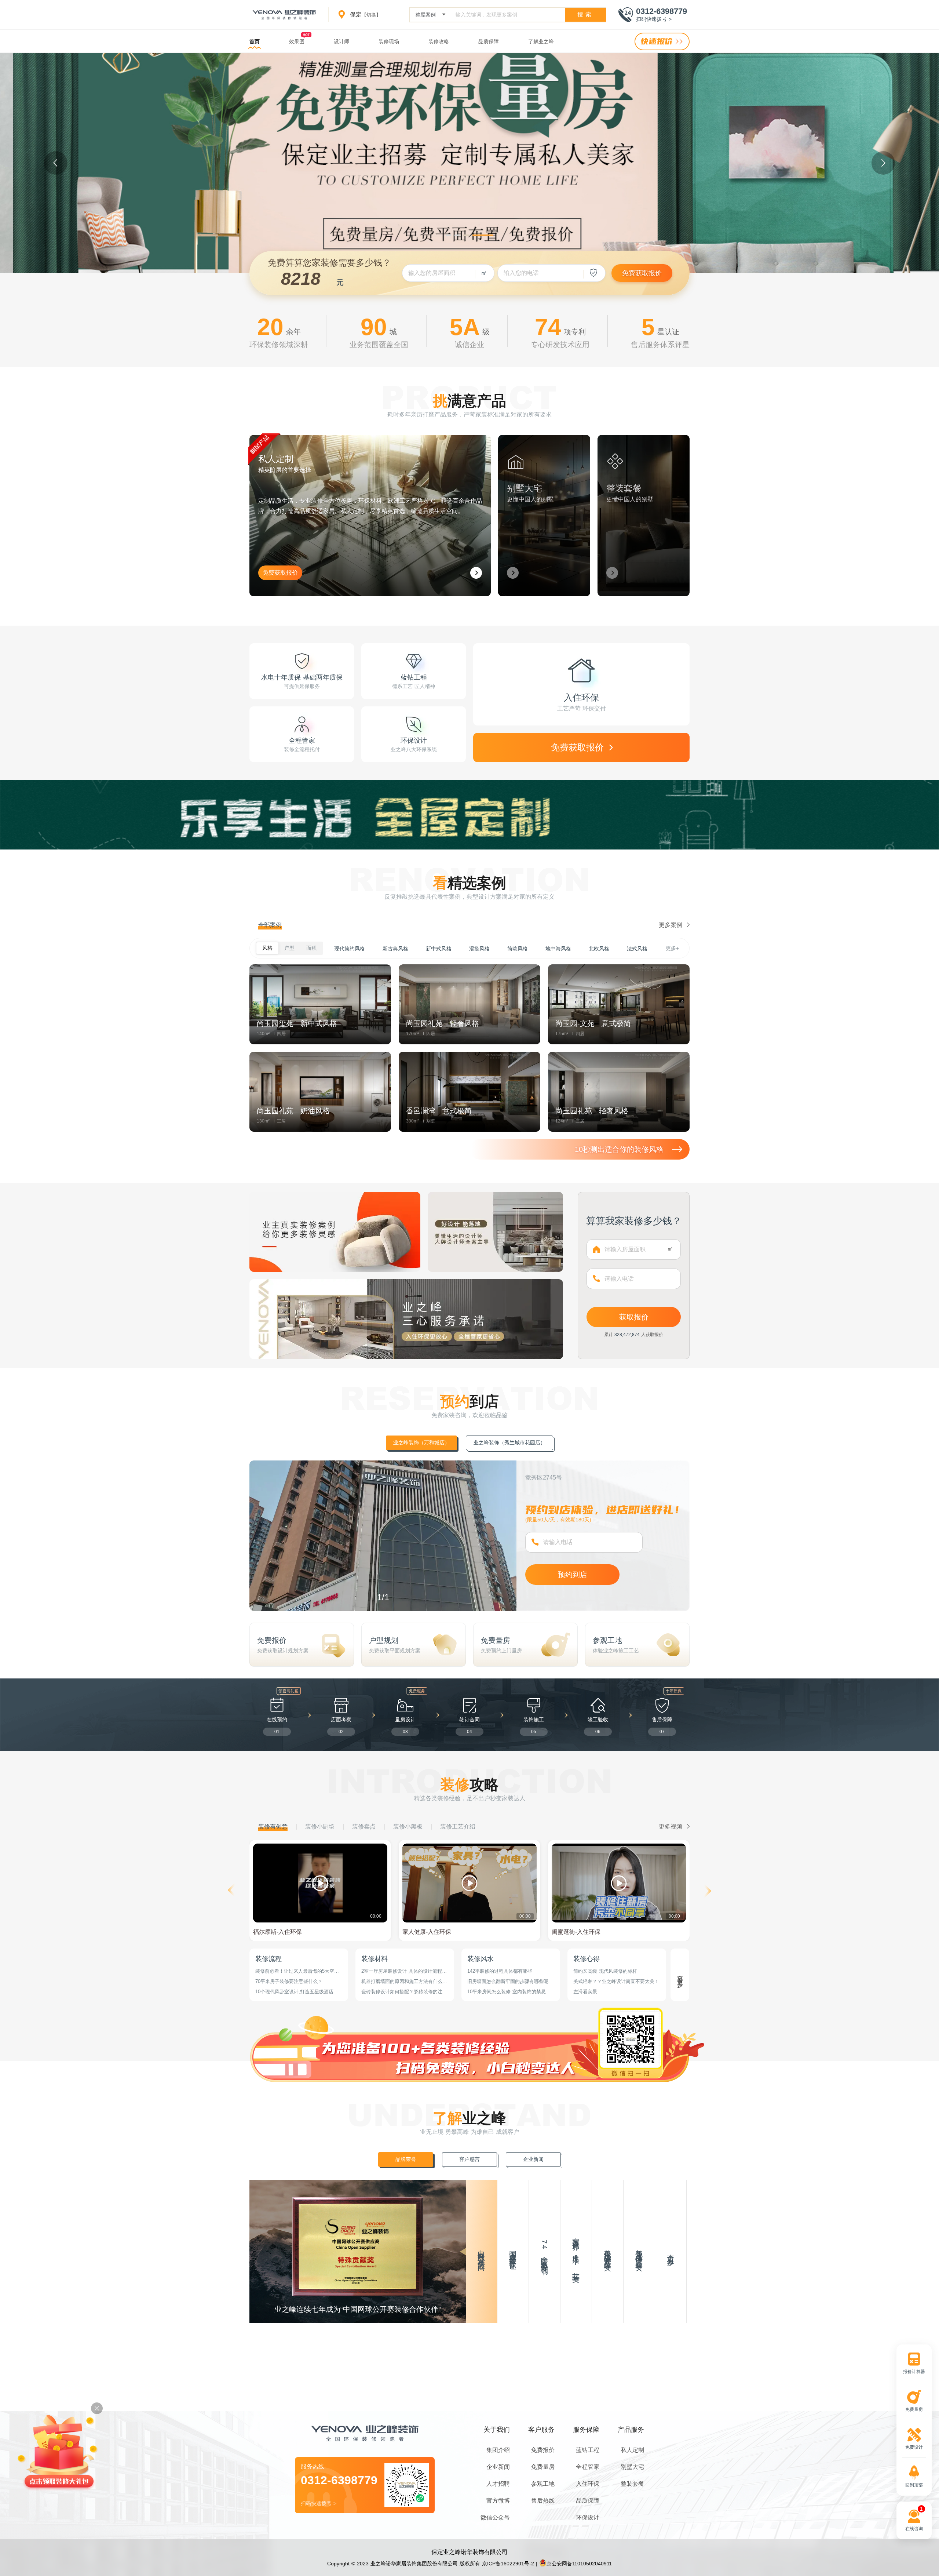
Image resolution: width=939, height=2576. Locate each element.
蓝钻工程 (588, 2450)
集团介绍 (498, 2450)
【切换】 (371, 15)
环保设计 (588, 2517)
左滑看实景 (585, 1992)
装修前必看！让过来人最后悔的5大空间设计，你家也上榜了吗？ (297, 1971)
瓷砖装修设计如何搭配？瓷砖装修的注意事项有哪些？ (404, 1992)
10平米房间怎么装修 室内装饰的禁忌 (507, 1992)
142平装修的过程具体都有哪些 (500, 1971)
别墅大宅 (632, 2467)
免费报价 (543, 2450)
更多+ (672, 948)
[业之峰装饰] (284, 15)
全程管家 (588, 2467)
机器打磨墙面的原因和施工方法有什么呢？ (402, 1982)
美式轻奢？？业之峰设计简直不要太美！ (616, 1981)
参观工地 (543, 2484)
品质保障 (489, 41)
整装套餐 (632, 2484)
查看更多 (680, 1975)
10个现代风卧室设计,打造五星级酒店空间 (297, 1992)
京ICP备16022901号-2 (508, 2564)
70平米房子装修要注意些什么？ (289, 1981)
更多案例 (671, 925)
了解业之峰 (541, 41)
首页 (255, 41)
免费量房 (543, 2467)
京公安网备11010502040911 (579, 2564)
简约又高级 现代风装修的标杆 (605, 1971)
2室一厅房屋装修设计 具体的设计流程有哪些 (404, 1971)
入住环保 (588, 2484)
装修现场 (389, 41)
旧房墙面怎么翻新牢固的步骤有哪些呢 (508, 1981)
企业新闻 (498, 2467)
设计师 (341, 41)
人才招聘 (498, 2484)
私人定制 (632, 2450)
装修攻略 (439, 41)
